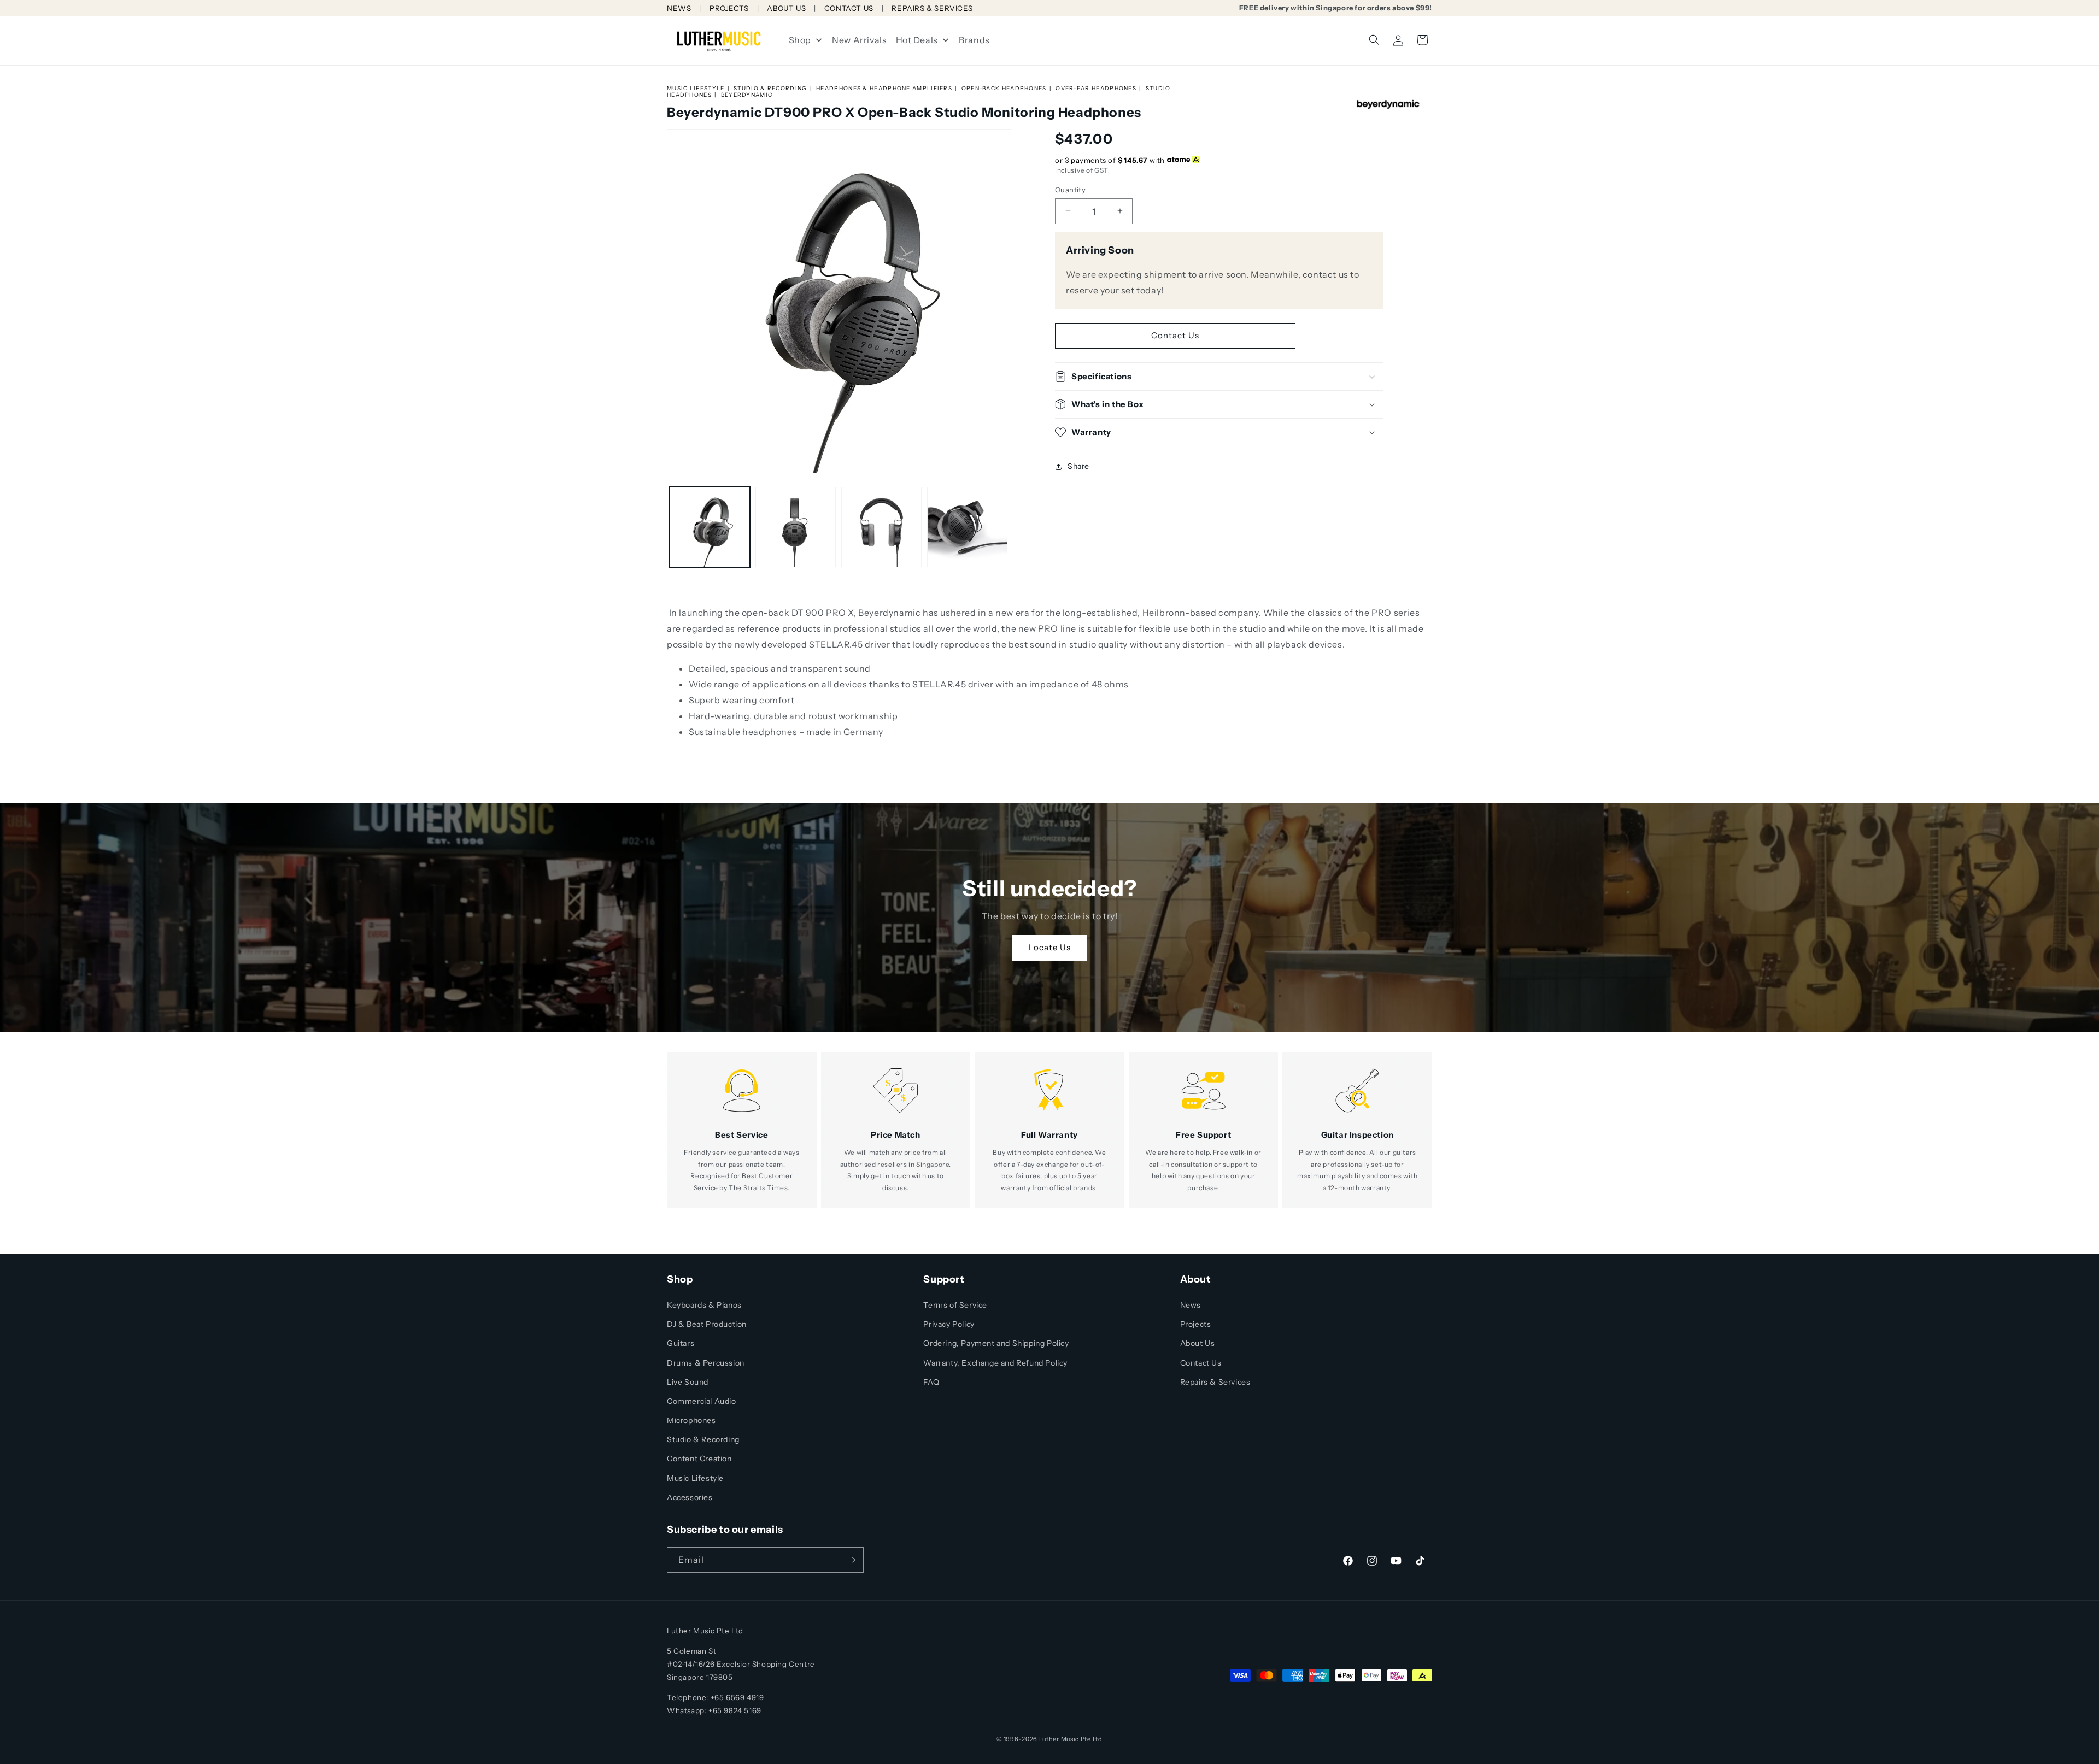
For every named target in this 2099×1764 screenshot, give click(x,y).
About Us (1198, 1343)
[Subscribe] (851, 1560)
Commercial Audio (702, 1401)
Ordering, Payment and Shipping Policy (996, 1343)
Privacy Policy (949, 1324)
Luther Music (1059, 1739)
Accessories (690, 1497)
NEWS (679, 8)
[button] (1374, 40)
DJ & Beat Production (707, 1324)
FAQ (931, 1382)
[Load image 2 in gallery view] (796, 527)
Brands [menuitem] (974, 40)
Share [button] (1078, 466)
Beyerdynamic (747, 95)
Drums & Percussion (706, 1363)
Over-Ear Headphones (1096, 88)
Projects (1196, 1324)
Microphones (691, 1420)
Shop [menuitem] (800, 40)
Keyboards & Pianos (704, 1305)
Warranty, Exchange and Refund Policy (995, 1363)
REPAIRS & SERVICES (932, 8)
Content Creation (699, 1459)
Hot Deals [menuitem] (917, 40)
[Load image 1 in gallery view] (710, 527)
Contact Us (1175, 335)
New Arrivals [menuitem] (859, 40)
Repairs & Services (1215, 1382)
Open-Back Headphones (1004, 88)
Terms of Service (955, 1305)
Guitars (681, 1343)
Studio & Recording (770, 88)
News (1191, 1305)
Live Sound (688, 1382)
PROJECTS (729, 8)
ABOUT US (786, 8)
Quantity (1070, 189)
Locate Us (1050, 948)
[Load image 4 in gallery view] (967, 527)
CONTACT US (849, 8)
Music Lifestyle (696, 88)
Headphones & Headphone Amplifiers (884, 88)
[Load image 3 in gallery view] (881, 527)
